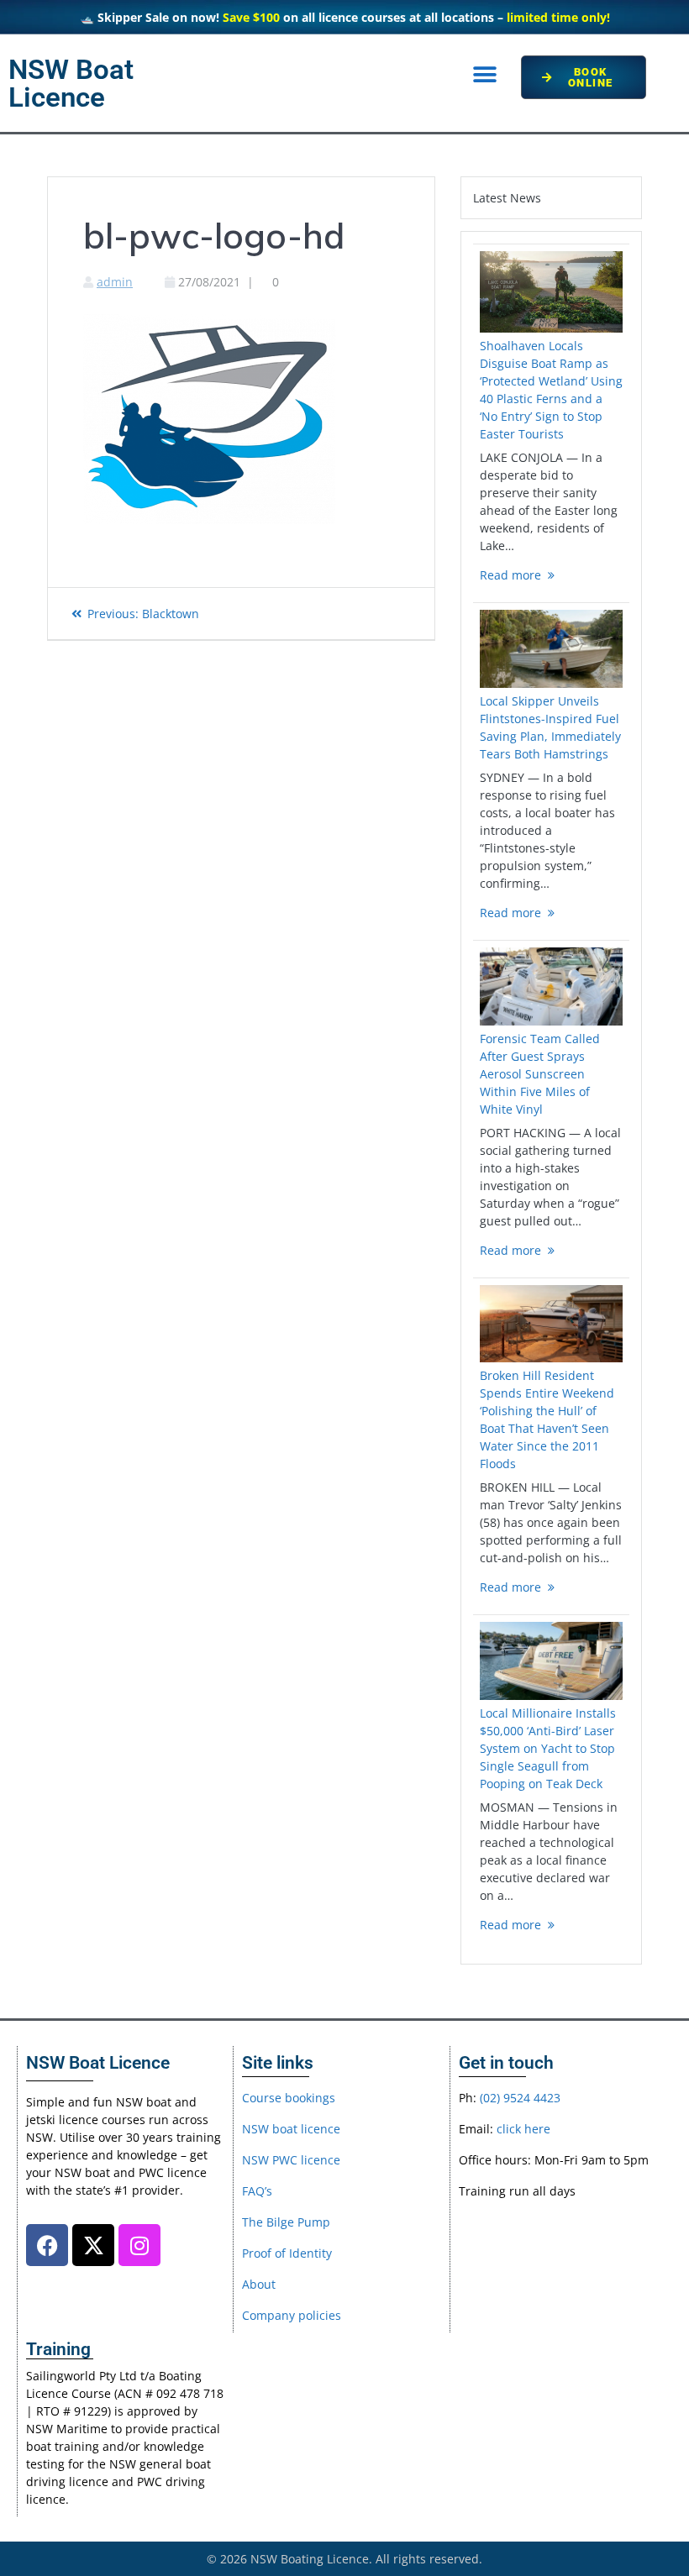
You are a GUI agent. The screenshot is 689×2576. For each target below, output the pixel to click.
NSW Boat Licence (71, 83)
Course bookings (289, 2098)
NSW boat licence (291, 2129)
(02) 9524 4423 (520, 2098)
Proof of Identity (287, 2253)
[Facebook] (47, 2245)
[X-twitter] (93, 2245)
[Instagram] (139, 2245)
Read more (510, 575)
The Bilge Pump (286, 2222)
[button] (485, 74)
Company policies (292, 2315)
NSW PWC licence (291, 2160)
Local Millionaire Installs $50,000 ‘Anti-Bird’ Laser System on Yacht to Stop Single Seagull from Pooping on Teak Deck (548, 1748)
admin (115, 282)
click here (523, 2129)
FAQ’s (257, 2191)
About (259, 2284)
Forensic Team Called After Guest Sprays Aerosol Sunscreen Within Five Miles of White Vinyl (540, 1074)
